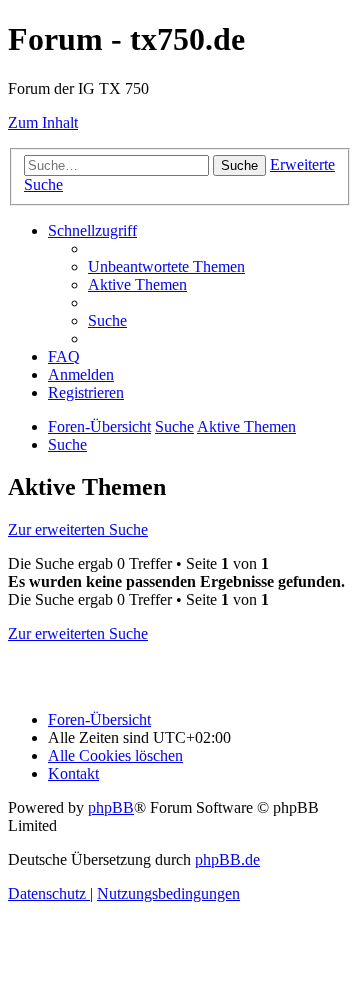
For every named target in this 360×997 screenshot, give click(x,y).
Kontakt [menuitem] (73, 773)
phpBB (111, 807)
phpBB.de (227, 859)
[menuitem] (166, 266)
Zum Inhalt (43, 122)
